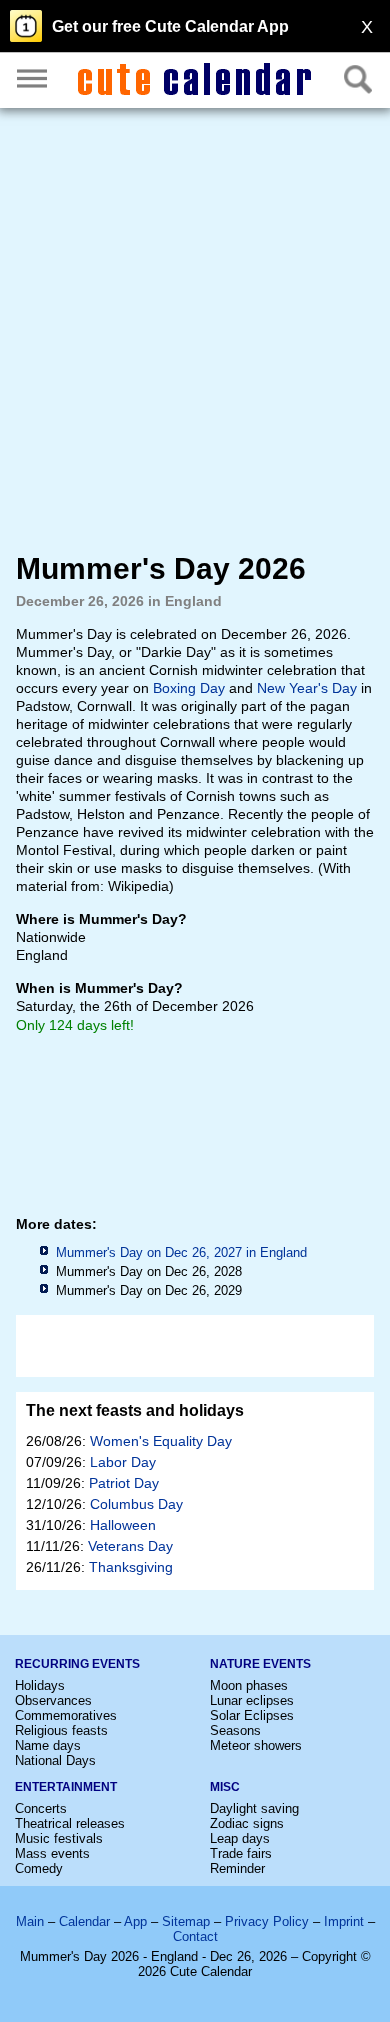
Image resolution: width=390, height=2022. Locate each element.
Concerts (41, 1808)
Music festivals (59, 1838)
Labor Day (123, 1462)
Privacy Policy (267, 1921)
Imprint (344, 1921)
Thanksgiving (131, 1567)
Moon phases (249, 1685)
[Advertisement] (195, 329)
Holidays (40, 1685)
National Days (55, 1760)
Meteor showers (256, 1745)
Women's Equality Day (161, 1441)
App (135, 1921)
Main (30, 1921)
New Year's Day (307, 688)
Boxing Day (189, 688)
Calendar (84, 1921)
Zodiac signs (247, 1823)
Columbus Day (136, 1504)
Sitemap (186, 1921)
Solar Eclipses (252, 1715)
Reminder (237, 1868)
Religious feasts (61, 1730)
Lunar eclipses (252, 1700)
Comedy (39, 1868)
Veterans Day (130, 1546)
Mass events (52, 1853)
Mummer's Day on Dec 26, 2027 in (181, 1252)
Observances (53, 1700)
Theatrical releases (70, 1823)
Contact (195, 1936)
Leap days (240, 1838)
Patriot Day (124, 1483)
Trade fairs (241, 1853)
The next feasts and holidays (135, 1410)
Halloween (123, 1525)
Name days (48, 1745)
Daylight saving (254, 1808)
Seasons (235, 1730)
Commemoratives (66, 1715)
